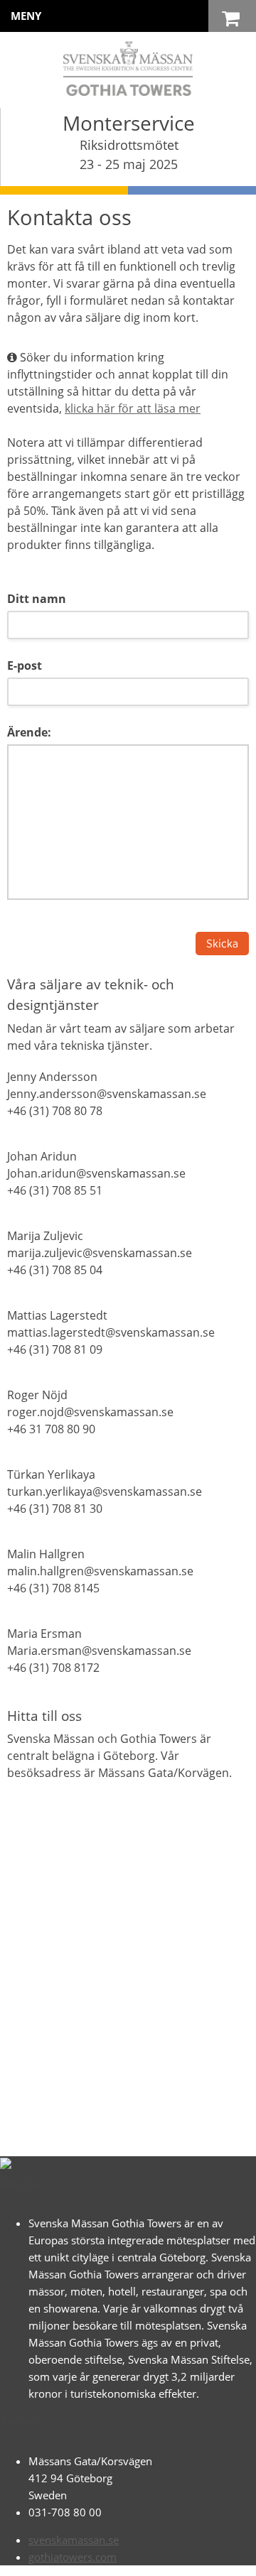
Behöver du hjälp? (143, 2558)
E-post (25, 665)
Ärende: (29, 732)
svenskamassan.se (74, 2540)
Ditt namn (37, 599)
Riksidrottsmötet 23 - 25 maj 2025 (129, 154)
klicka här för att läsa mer (133, 408)
